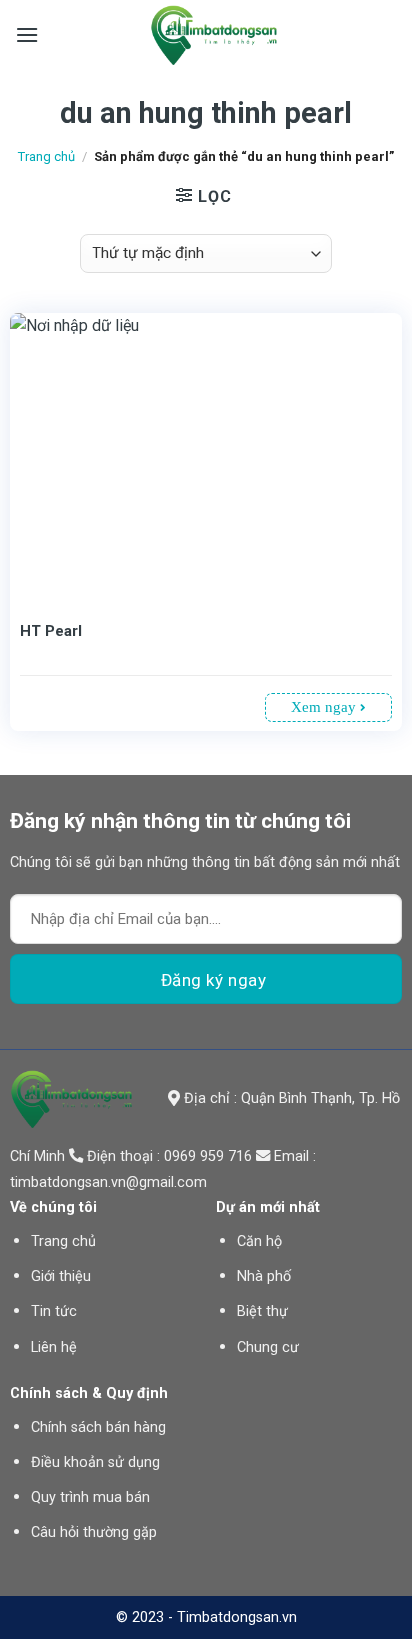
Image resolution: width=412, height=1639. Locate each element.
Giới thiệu (61, 1276)
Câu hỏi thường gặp (94, 1532)
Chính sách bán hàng (98, 1427)
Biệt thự (262, 1311)
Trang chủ (46, 156)
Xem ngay (325, 707)
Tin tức (54, 1311)
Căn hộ (259, 1241)
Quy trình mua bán (90, 1497)
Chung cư (268, 1347)
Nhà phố (264, 1276)
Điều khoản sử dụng (95, 1462)
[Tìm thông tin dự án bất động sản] (214, 35)
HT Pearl (51, 631)
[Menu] (27, 34)
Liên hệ (54, 1347)
